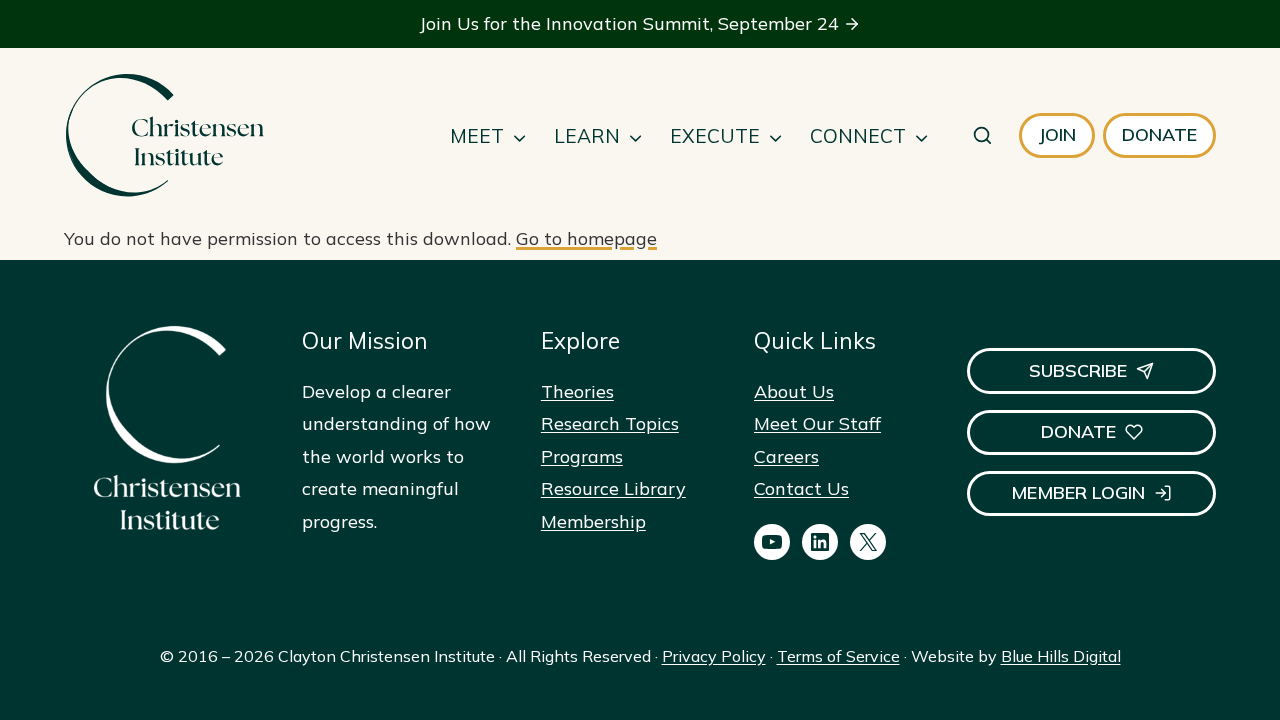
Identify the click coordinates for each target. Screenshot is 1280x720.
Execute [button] (715, 136)
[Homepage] (164, 135)
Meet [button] (477, 136)
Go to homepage (586, 238)
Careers (786, 456)
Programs (582, 456)
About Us (794, 391)
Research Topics (610, 423)
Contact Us (801, 488)
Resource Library (613, 488)
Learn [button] (587, 136)
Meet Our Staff (817, 423)
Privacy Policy (714, 656)
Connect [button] (858, 136)
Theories (577, 391)
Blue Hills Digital (1061, 656)
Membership (593, 521)
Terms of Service (838, 656)
